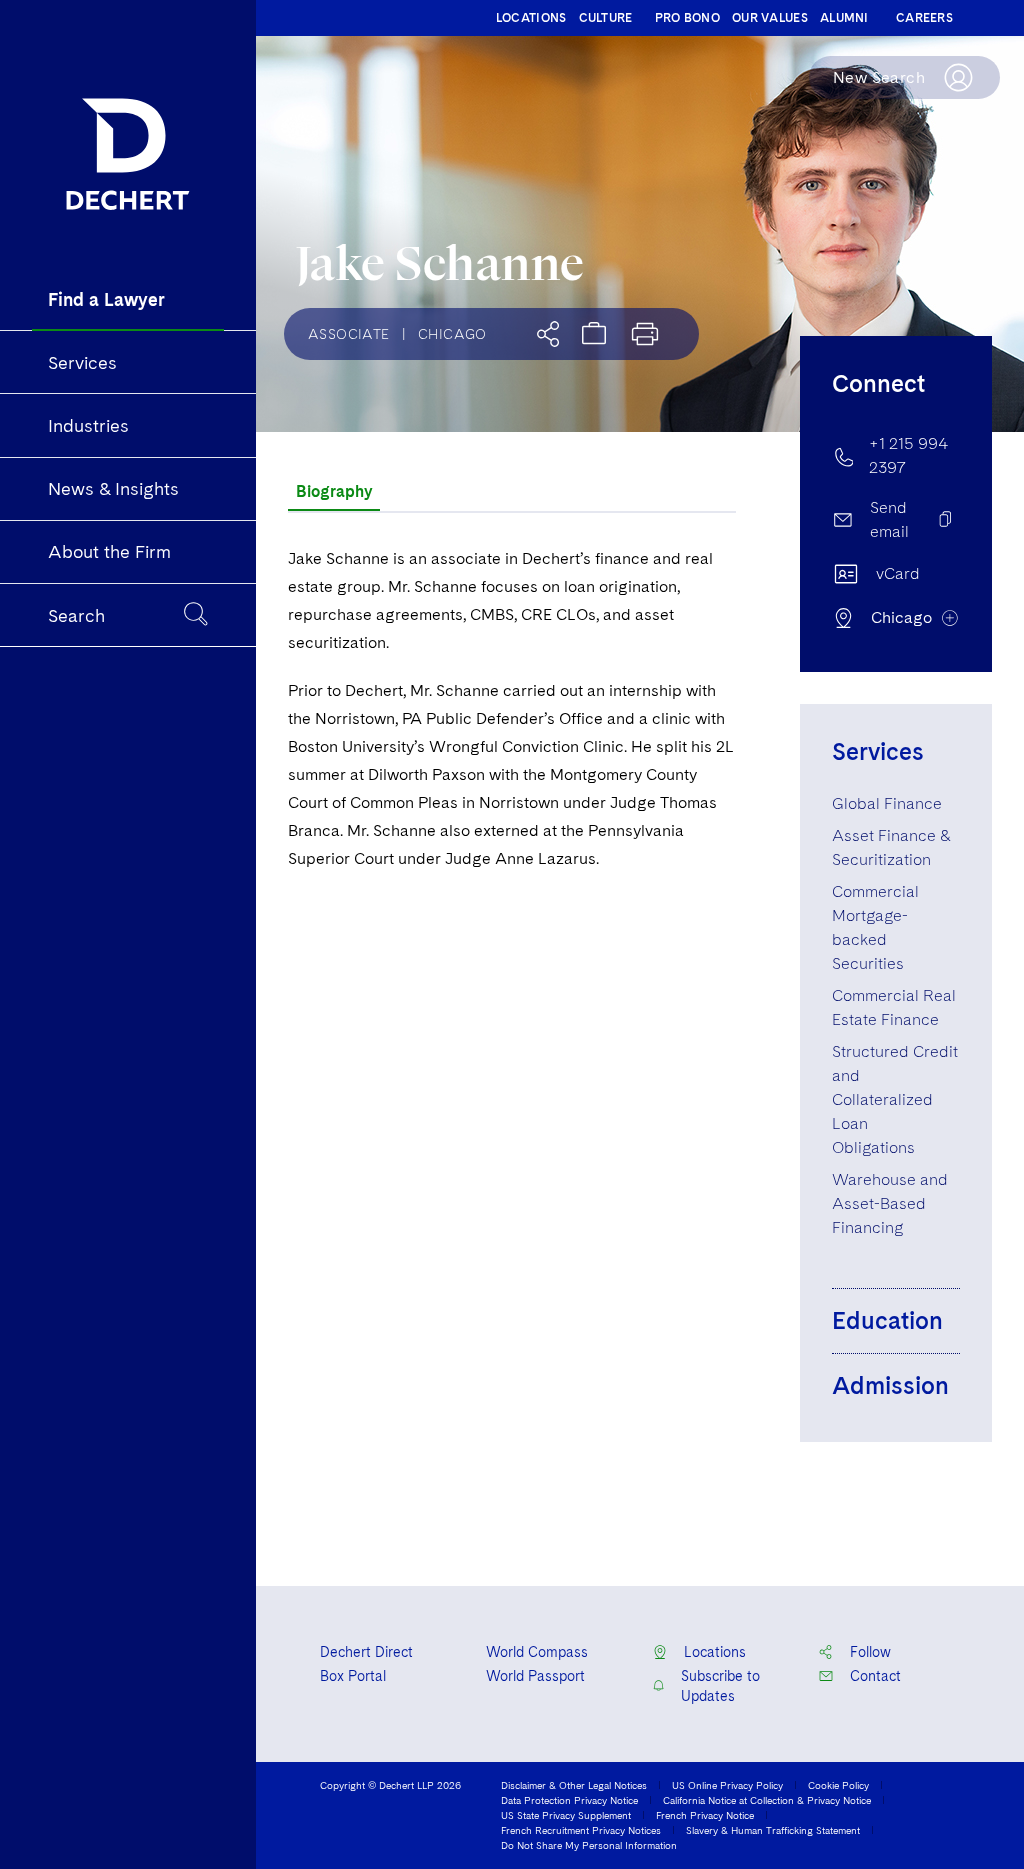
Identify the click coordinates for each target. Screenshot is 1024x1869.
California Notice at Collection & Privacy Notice (767, 1800)
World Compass (537, 1652)
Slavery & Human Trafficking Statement (773, 1830)
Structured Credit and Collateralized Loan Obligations (895, 1099)
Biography (334, 491)
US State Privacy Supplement (566, 1815)
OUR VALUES (770, 18)
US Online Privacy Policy (727, 1785)
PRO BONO (687, 18)
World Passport (535, 1676)
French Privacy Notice (705, 1815)
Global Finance (887, 803)
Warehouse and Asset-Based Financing (890, 1203)
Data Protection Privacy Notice (569, 1800)
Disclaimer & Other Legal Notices (574, 1785)
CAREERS (924, 18)
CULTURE (606, 18)
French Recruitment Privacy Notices (581, 1830)
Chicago (452, 334)
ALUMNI (844, 18)
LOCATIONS (531, 18)
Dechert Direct (366, 1652)
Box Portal (353, 1676)
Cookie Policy (838, 1785)
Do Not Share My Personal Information (589, 1845)
